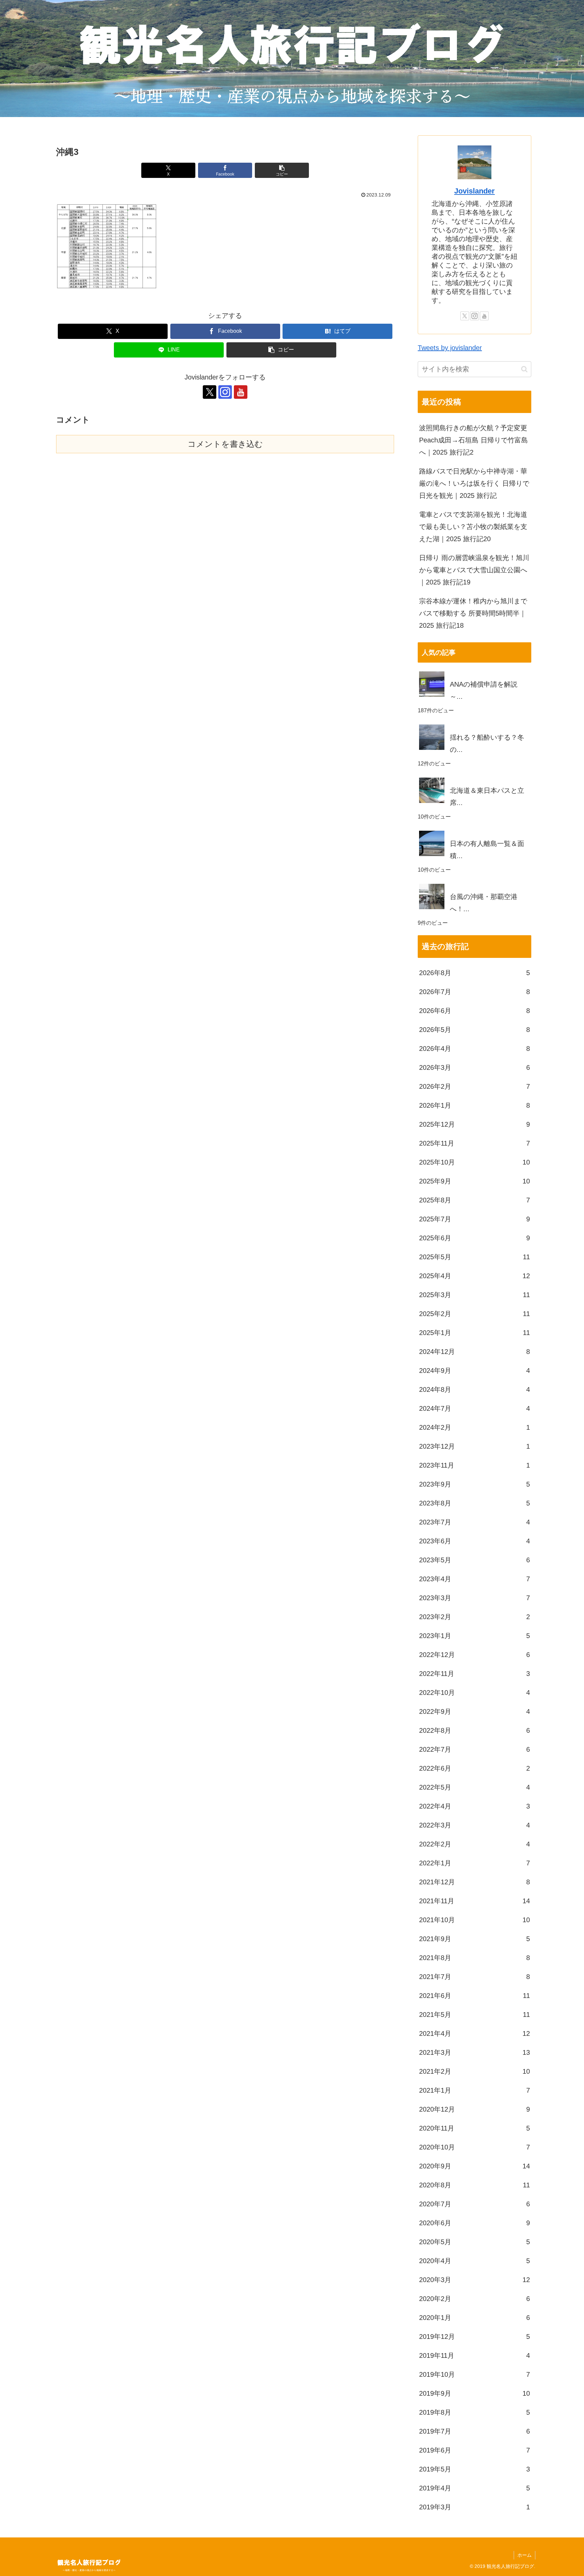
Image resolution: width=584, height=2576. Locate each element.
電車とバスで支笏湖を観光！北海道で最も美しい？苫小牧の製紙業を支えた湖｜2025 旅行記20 (473, 527)
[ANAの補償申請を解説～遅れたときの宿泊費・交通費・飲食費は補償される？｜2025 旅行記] (474, 671)
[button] (282, 170)
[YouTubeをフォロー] (241, 392)
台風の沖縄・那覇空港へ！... (484, 903)
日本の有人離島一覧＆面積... (487, 850)
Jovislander (474, 191)
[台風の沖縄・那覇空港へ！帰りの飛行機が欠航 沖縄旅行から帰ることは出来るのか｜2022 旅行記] (474, 884)
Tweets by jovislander (450, 348)
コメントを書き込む (225, 444)
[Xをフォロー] (210, 392)
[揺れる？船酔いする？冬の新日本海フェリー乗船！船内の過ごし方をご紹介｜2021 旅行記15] (474, 724)
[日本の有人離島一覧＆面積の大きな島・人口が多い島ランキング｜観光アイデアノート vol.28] (474, 831)
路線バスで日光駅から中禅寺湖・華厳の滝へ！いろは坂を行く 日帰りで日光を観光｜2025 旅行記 (474, 483)
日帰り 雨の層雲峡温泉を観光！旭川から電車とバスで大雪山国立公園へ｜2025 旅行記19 (474, 570)
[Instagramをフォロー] (225, 392)
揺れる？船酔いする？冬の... (487, 743)
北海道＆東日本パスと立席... (487, 797)
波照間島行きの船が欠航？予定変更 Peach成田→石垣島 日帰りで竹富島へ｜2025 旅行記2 (473, 440)
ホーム (525, 2555)
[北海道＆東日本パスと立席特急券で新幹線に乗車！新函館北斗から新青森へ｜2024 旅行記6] (474, 778)
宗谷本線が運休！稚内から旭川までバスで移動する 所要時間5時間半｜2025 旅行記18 (473, 613)
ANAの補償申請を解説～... (484, 690)
